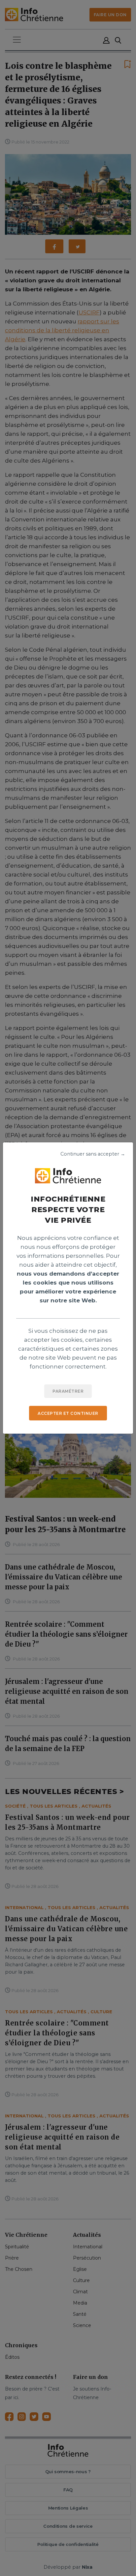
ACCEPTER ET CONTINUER (68, 1413)
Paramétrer (68, 1391)
